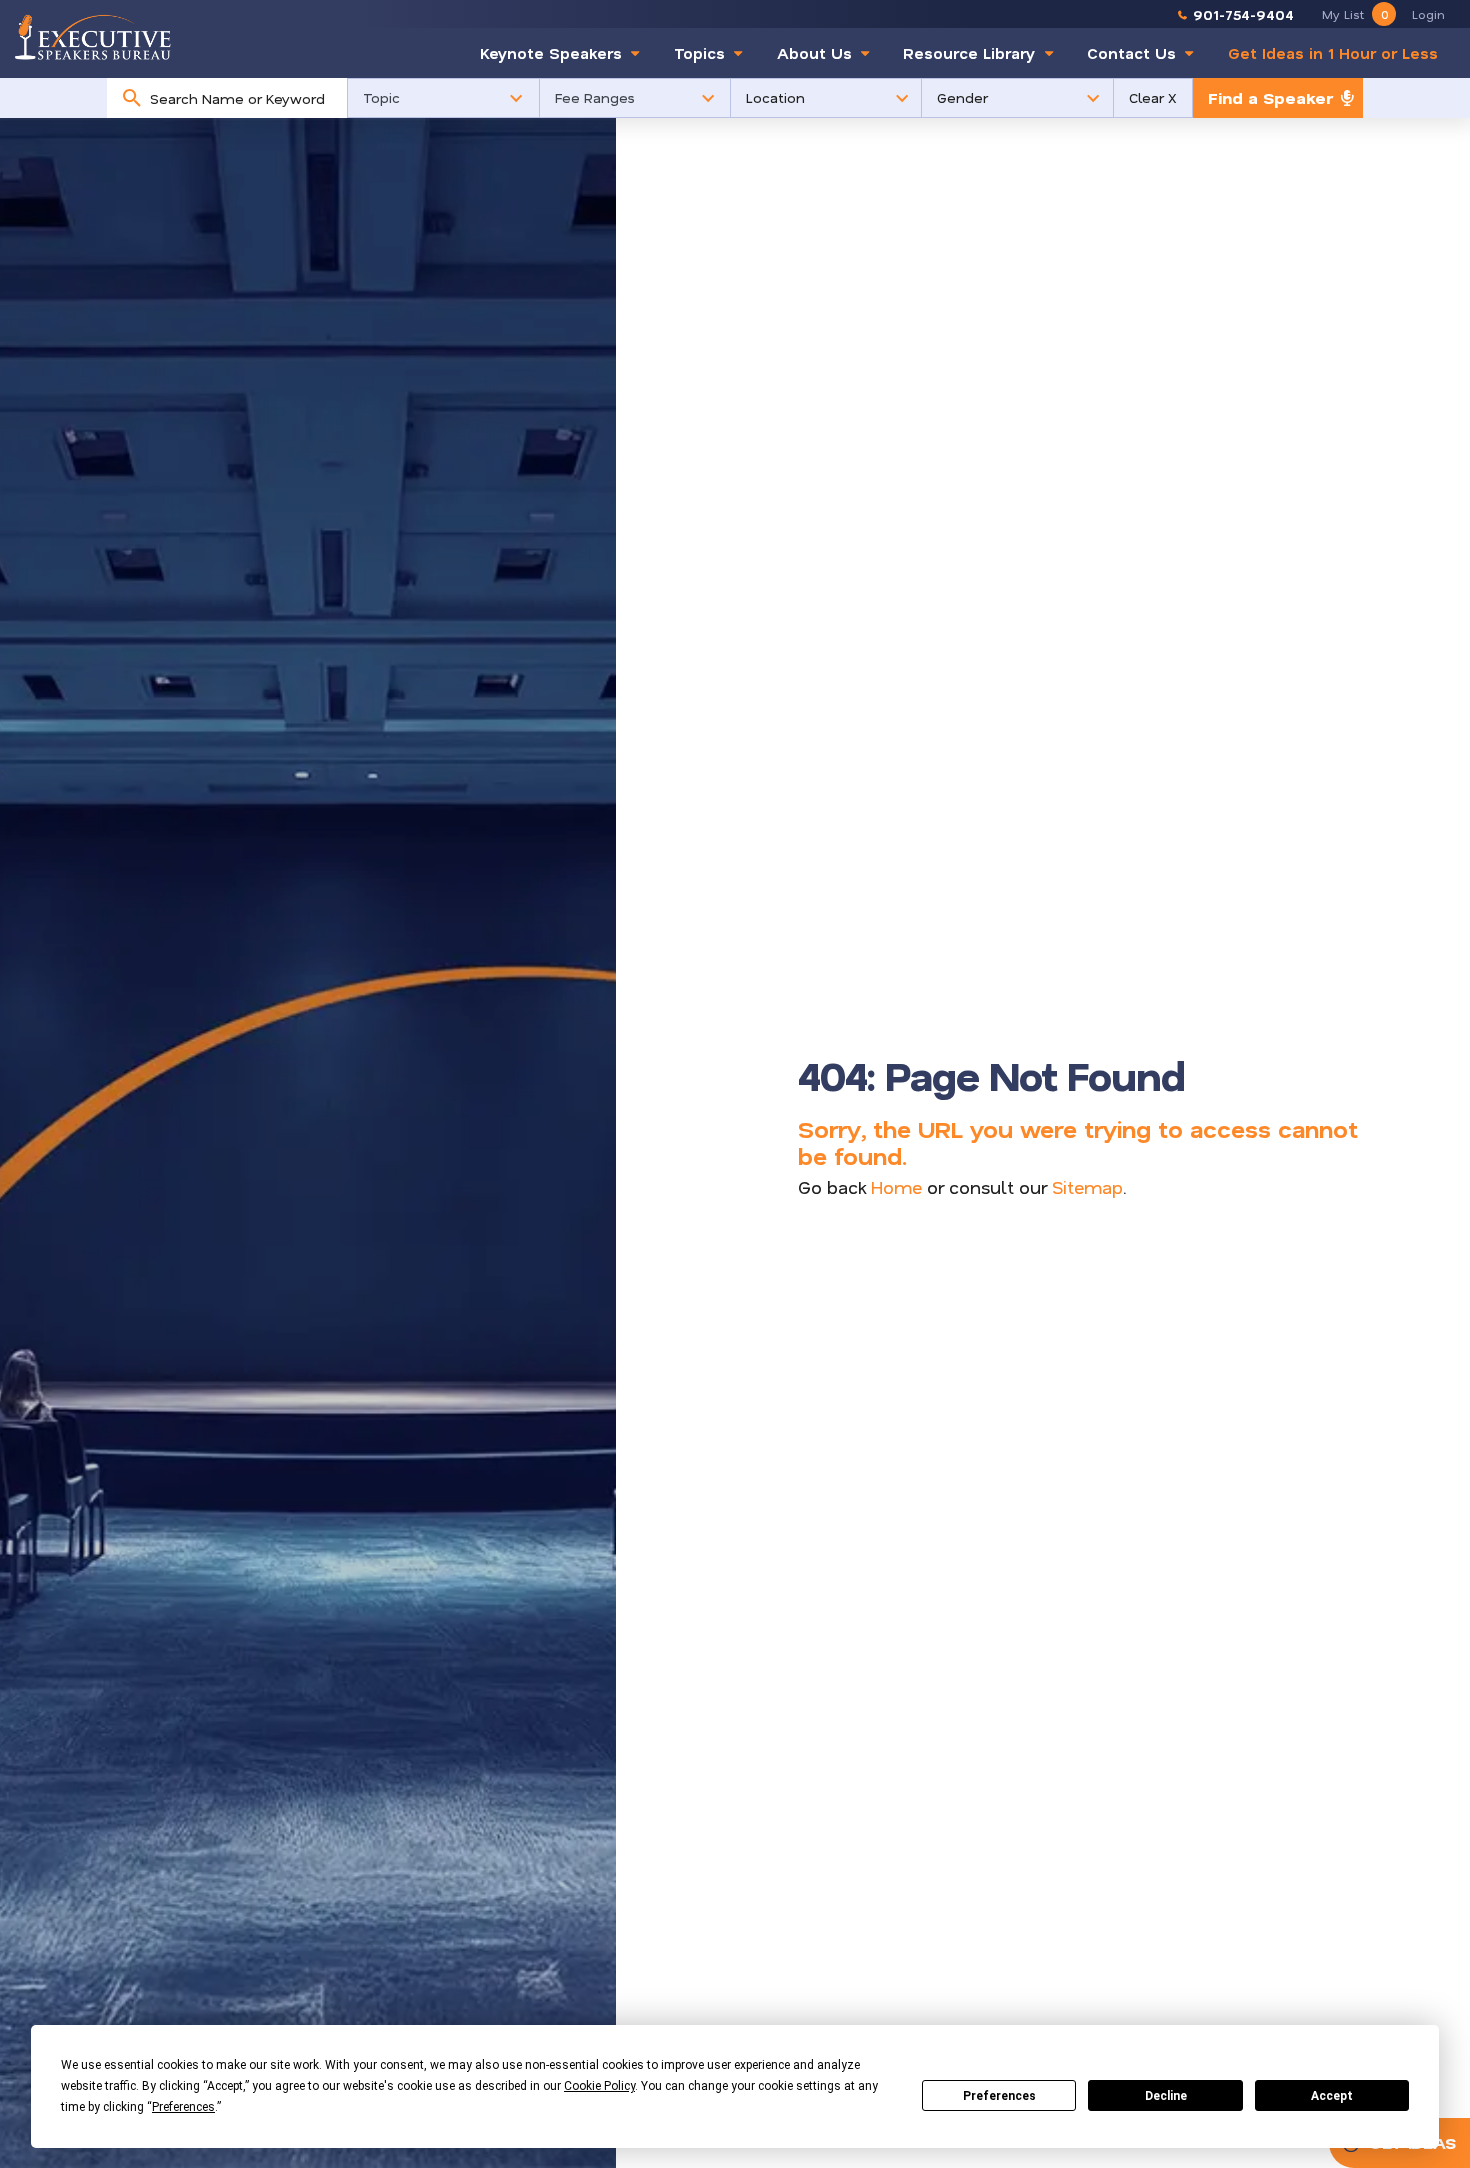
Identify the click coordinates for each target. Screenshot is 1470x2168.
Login (1428, 14)
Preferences (999, 2096)
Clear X (1153, 97)
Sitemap (1087, 1187)
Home (896, 1187)
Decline (1166, 2096)
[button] (443, 98)
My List (1355, 14)
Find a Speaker (1270, 97)
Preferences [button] (183, 2107)
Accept (1332, 2096)
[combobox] (243, 98)
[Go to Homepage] (93, 36)
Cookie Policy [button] (599, 2086)
